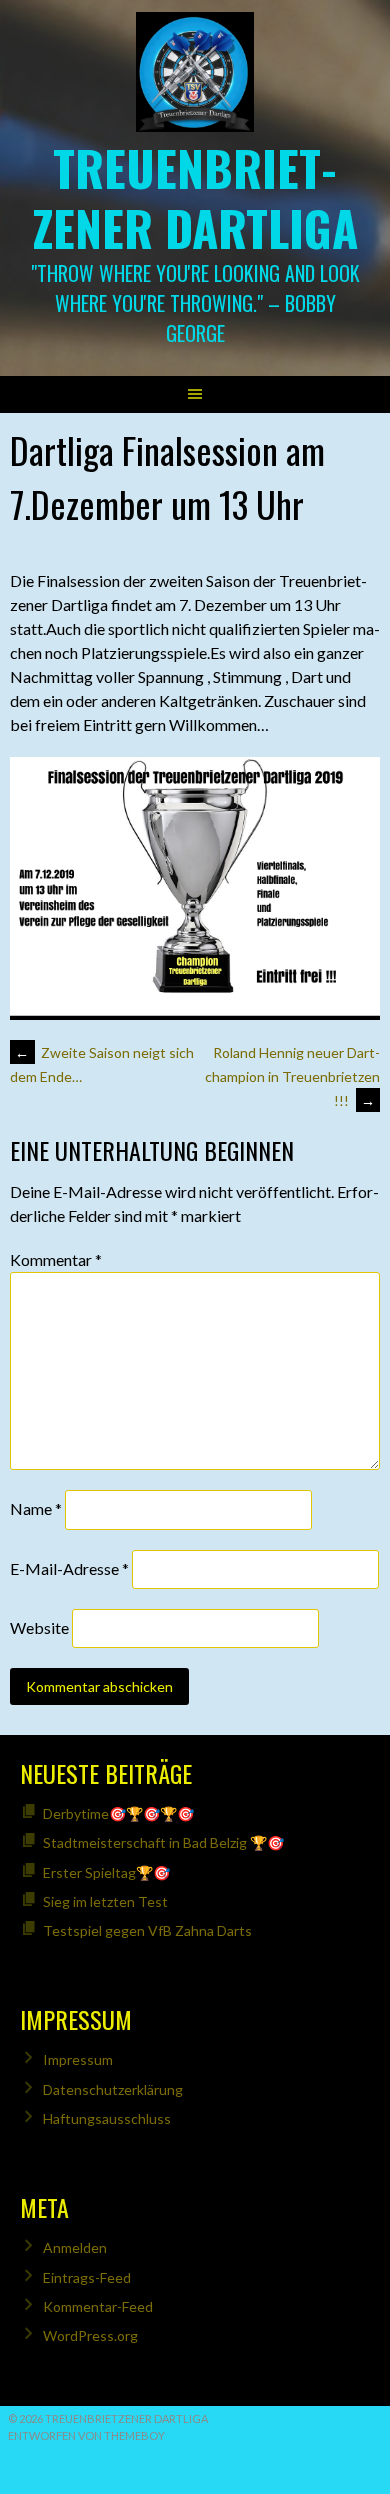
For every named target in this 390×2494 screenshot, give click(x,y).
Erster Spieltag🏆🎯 (106, 1872)
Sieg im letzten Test (105, 1901)
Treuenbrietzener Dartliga (195, 197)
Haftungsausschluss (107, 2118)
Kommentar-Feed (98, 2306)
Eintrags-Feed (87, 2277)
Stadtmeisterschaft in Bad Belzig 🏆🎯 (163, 1842)
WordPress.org (90, 2335)
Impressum (78, 2059)
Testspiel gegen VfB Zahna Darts (147, 1930)
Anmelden (75, 2247)
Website (39, 1627)
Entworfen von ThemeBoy (86, 2435)
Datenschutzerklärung (113, 2089)
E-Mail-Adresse (69, 1568)
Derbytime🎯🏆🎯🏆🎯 (118, 1813)
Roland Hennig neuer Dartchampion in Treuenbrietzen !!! (292, 1076)
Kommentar (56, 1259)
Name (36, 1509)
